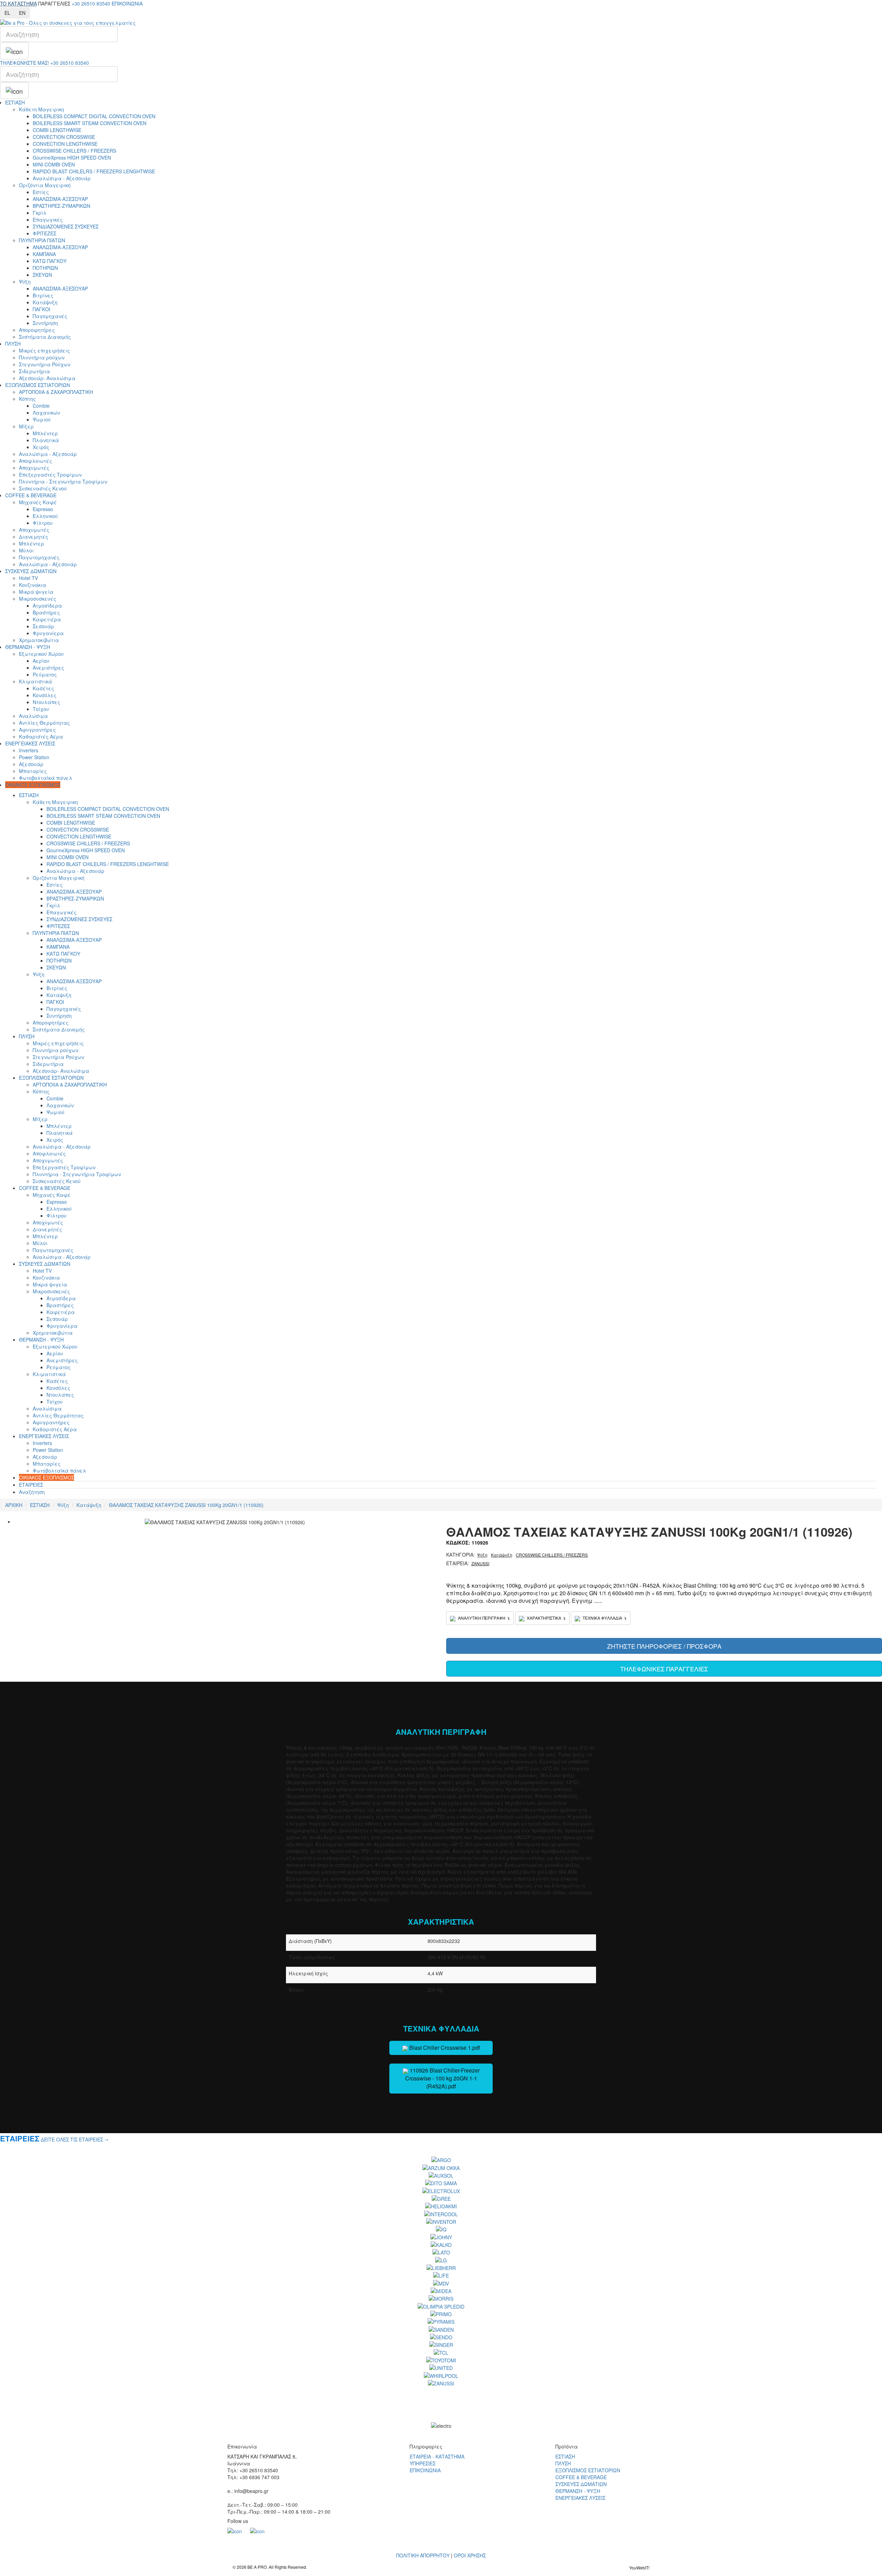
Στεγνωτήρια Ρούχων (45, 364)
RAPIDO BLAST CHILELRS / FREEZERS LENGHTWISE (94, 171)
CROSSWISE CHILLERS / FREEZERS (74, 151)
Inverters (29, 750)
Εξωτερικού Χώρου (41, 654)
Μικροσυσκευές (38, 599)
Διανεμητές (34, 537)
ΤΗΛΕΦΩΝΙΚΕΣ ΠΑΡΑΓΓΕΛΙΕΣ (664, 1669)
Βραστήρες (46, 612)
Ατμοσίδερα (47, 605)
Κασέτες (43, 688)
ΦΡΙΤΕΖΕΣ (44, 233)
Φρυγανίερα (48, 633)
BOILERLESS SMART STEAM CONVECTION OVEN (90, 123)
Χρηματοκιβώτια (39, 640)
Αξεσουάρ (31, 764)
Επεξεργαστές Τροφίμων (50, 475)
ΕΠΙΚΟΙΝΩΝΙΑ (127, 3)
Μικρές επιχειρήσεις (44, 350)
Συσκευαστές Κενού (43, 488)
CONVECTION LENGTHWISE (65, 144)
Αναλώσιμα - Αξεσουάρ (62, 178)
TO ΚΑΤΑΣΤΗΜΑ (18, 3)
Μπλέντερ (45, 433)
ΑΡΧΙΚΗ (14, 1505)
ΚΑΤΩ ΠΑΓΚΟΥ (50, 261)
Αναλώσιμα (33, 716)
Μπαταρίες (33, 771)
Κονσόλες (45, 695)
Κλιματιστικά (35, 681)
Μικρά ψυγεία (36, 592)
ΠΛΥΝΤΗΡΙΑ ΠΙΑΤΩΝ (42, 240)
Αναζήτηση (32, 1492)
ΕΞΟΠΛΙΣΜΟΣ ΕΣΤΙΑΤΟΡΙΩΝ (38, 385)
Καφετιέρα (47, 619)
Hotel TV (28, 578)
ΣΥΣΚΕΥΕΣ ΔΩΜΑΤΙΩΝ (31, 571)
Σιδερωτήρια (34, 371)
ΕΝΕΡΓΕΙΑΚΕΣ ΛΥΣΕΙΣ (30, 743)
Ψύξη (25, 282)
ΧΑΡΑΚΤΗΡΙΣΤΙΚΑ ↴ (546, 1618)
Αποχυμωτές (34, 468)
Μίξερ (26, 426)
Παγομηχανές (50, 316)
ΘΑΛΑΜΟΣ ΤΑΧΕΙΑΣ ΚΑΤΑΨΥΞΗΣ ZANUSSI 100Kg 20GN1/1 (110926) (186, 1505)
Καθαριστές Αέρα (41, 736)
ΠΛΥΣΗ (13, 344)
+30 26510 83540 (91, 3)
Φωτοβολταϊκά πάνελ (46, 778)
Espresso (43, 509)
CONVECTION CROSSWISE (64, 137)
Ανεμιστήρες (48, 668)
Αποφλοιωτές (35, 461)
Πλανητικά (46, 440)
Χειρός (41, 447)
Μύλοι (26, 550)
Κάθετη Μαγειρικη (42, 109)
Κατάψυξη (45, 302)
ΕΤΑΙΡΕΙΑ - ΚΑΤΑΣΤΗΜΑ (437, 2456)
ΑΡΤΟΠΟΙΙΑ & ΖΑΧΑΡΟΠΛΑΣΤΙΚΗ (56, 392)
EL (7, 13)
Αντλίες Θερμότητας (44, 723)
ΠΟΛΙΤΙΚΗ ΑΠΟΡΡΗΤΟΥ (423, 2555)
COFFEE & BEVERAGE (31, 495)
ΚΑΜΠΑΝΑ (44, 254)
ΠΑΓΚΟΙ (42, 309)
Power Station (34, 757)
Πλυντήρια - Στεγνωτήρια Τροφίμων (63, 481)
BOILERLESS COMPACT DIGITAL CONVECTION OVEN (94, 116)
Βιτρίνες (43, 295)
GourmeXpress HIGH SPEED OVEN (72, 157)
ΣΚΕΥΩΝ (42, 275)
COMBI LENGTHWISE (57, 130)
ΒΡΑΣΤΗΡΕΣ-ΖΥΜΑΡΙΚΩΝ (61, 206)
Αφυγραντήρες (37, 730)
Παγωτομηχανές (39, 557)
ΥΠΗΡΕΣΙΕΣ (423, 2463)
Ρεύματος (45, 674)
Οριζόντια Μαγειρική (45, 185)
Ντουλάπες (47, 702)
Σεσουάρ (43, 626)
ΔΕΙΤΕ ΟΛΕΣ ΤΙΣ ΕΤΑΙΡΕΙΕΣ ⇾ (75, 2139)
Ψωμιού (42, 419)
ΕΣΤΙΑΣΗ (15, 102)
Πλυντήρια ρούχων (42, 357)
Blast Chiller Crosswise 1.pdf (444, 2048)
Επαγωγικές (48, 220)
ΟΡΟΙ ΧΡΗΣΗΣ (470, 2555)
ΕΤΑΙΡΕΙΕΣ (31, 1485)
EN (22, 13)
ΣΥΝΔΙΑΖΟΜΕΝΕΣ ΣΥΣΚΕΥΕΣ (66, 226)
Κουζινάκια (33, 585)
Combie (41, 406)
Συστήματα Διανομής (45, 337)
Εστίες (41, 192)
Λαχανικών (46, 413)
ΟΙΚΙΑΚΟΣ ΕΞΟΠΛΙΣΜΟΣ (33, 785)
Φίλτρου (43, 523)
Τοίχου (41, 709)
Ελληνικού (45, 516)
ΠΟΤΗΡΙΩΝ (45, 268)
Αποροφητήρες (37, 330)
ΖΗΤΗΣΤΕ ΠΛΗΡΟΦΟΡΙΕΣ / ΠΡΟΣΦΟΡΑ (664, 1646)
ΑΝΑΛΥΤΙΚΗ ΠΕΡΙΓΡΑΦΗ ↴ (483, 1618)
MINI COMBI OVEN (54, 164)
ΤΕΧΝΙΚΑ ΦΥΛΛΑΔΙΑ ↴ (604, 1618)
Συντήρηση (45, 323)
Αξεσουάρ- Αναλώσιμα (47, 378)
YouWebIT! (639, 2568)
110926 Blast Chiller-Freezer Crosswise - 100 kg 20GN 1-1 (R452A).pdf (442, 2078)
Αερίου (41, 661)
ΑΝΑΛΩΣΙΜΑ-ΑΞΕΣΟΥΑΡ (60, 199)
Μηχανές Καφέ (38, 502)
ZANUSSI (480, 1563)
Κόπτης (27, 399)
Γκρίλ (40, 213)
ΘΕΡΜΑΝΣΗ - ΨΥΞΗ (28, 647)
